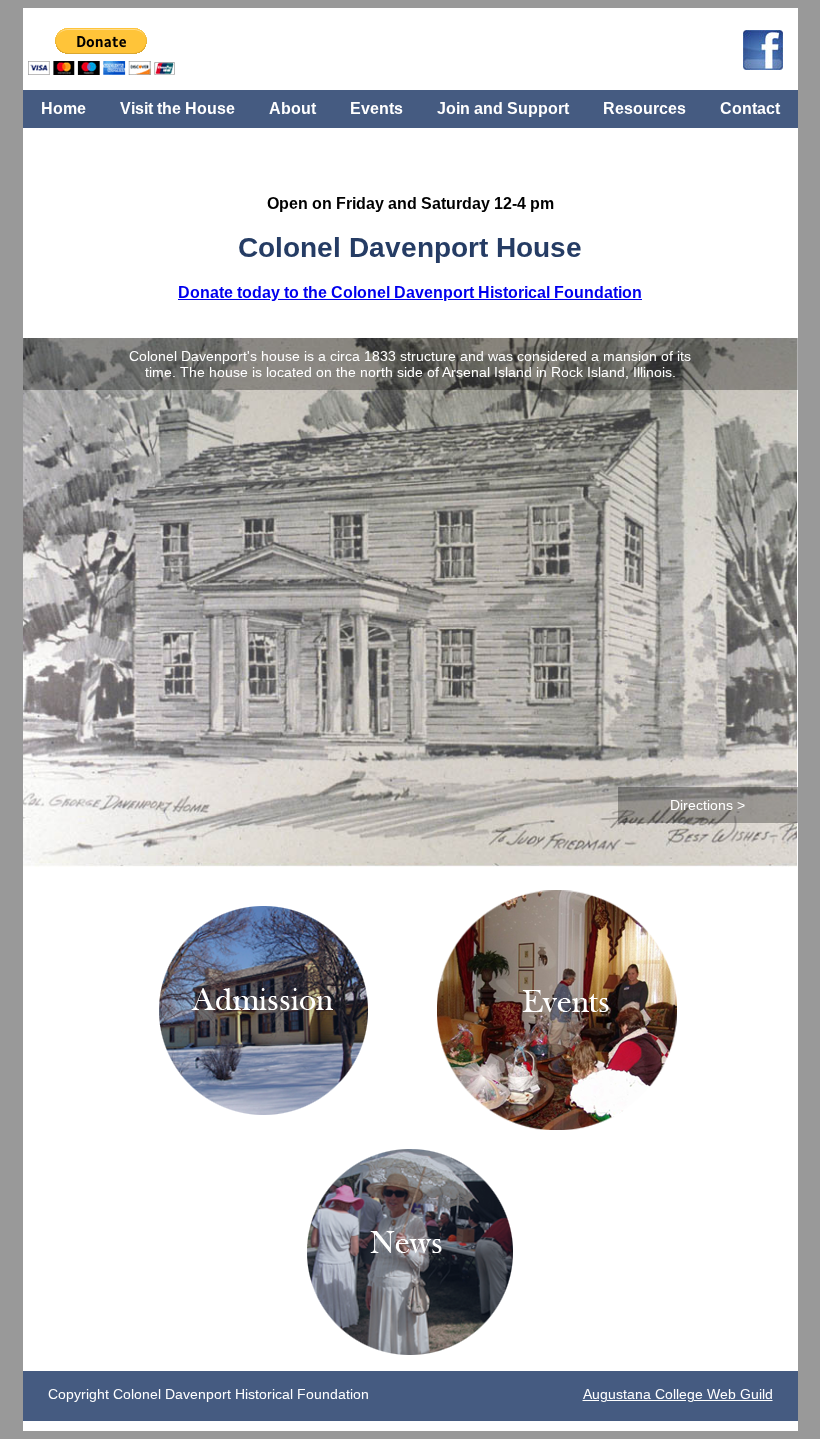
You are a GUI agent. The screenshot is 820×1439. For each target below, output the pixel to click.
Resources (644, 108)
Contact (750, 108)
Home (63, 108)
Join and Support (503, 108)
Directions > (707, 805)
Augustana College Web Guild (678, 1394)
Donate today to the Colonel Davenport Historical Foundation (410, 292)
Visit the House (177, 108)
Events (376, 108)
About (292, 108)
